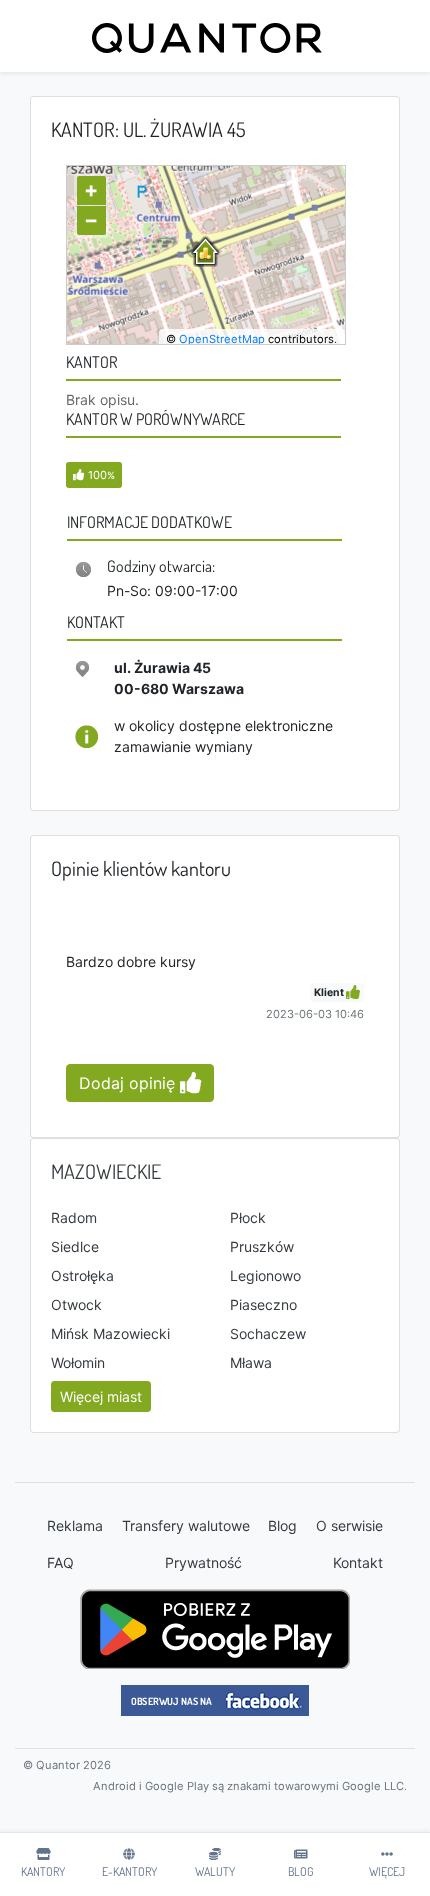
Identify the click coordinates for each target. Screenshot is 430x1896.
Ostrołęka (82, 1275)
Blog (282, 1525)
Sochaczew (268, 1333)
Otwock (76, 1304)
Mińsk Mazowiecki (110, 1333)
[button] (94, 474)
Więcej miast (101, 1396)
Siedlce (75, 1246)
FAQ (60, 1562)
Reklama (75, 1525)
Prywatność (203, 1562)
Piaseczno (263, 1304)
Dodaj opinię (129, 1083)
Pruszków (262, 1246)
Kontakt (358, 1562)
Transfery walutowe (186, 1525)
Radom (74, 1217)
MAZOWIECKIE (106, 1171)
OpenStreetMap (222, 339)
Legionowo (265, 1275)
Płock (248, 1217)
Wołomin (78, 1362)
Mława (251, 1362)
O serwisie (349, 1525)
